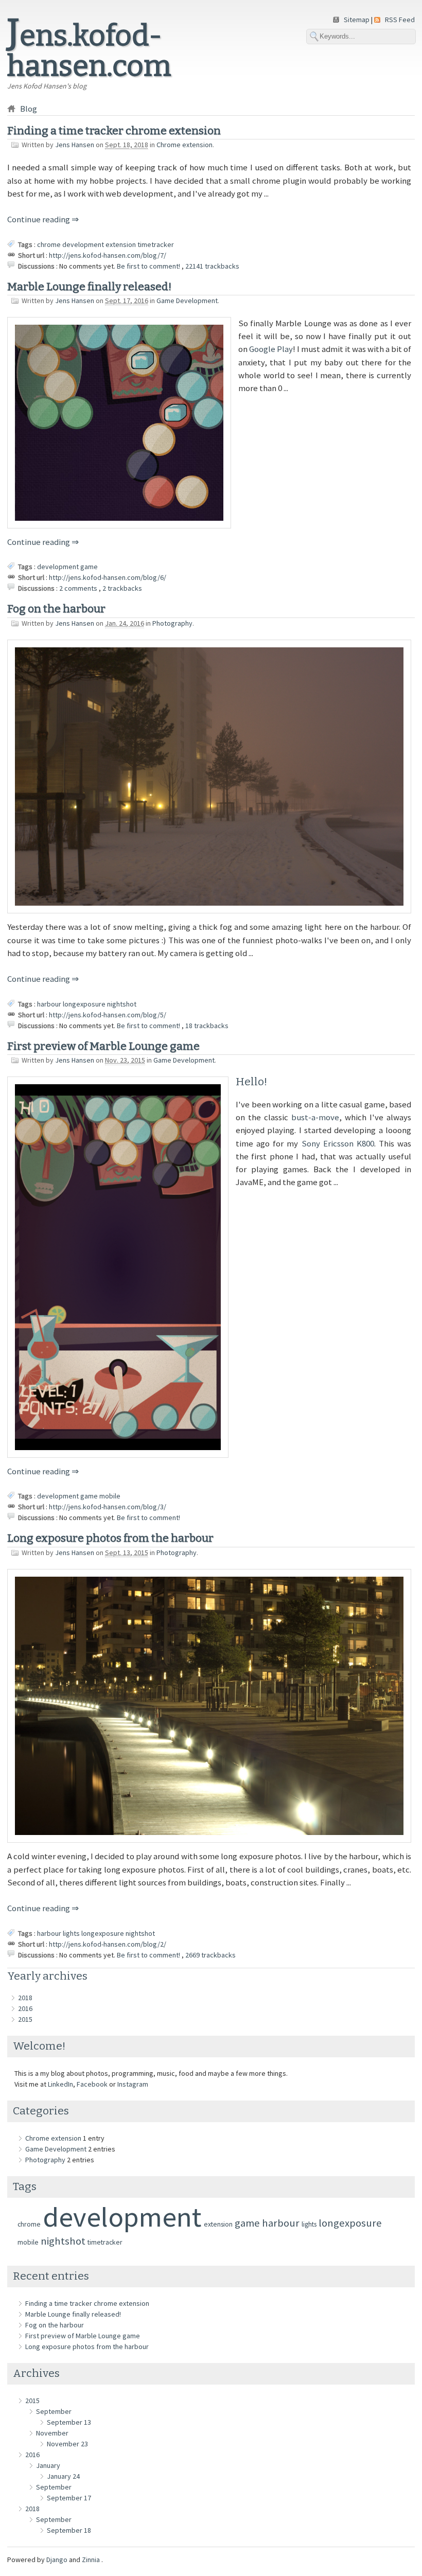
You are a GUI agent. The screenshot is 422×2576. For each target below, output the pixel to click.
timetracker (156, 244)
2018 (25, 1998)
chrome (49, 244)
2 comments (79, 588)
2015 (25, 2019)
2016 (25, 2008)
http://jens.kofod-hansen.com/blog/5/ (108, 1015)
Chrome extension (184, 145)
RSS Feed (400, 20)
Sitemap (357, 20)
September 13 (69, 2422)
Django (57, 2560)
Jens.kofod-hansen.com (89, 51)
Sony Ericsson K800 (338, 1143)
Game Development (187, 301)
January (48, 2465)
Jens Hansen (75, 145)
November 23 (67, 2444)
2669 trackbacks (210, 1955)
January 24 (63, 2476)
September (54, 2411)
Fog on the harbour (56, 609)
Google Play (271, 349)
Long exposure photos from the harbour (110, 1538)
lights (71, 1933)
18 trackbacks (207, 1026)
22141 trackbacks (212, 266)
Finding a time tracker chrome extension (114, 131)
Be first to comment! (149, 266)
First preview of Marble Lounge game (103, 1046)
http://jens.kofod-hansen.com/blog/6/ (108, 577)
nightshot (122, 1004)
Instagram (133, 2084)
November (52, 2433)
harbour (49, 1004)
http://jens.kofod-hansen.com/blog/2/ (108, 1944)
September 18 (69, 2530)
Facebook (92, 2084)
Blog (29, 109)
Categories (41, 2111)
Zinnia (92, 2560)
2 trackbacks (122, 588)
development (83, 244)
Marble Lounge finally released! (89, 287)
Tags (25, 2186)
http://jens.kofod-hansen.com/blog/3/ (108, 1507)
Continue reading (39, 219)
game (89, 567)
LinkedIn (60, 2084)
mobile (110, 1496)
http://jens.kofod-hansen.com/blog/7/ (108, 255)
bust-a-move (315, 1117)
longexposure (84, 1004)
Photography (172, 623)
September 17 (69, 2498)
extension (121, 244)
